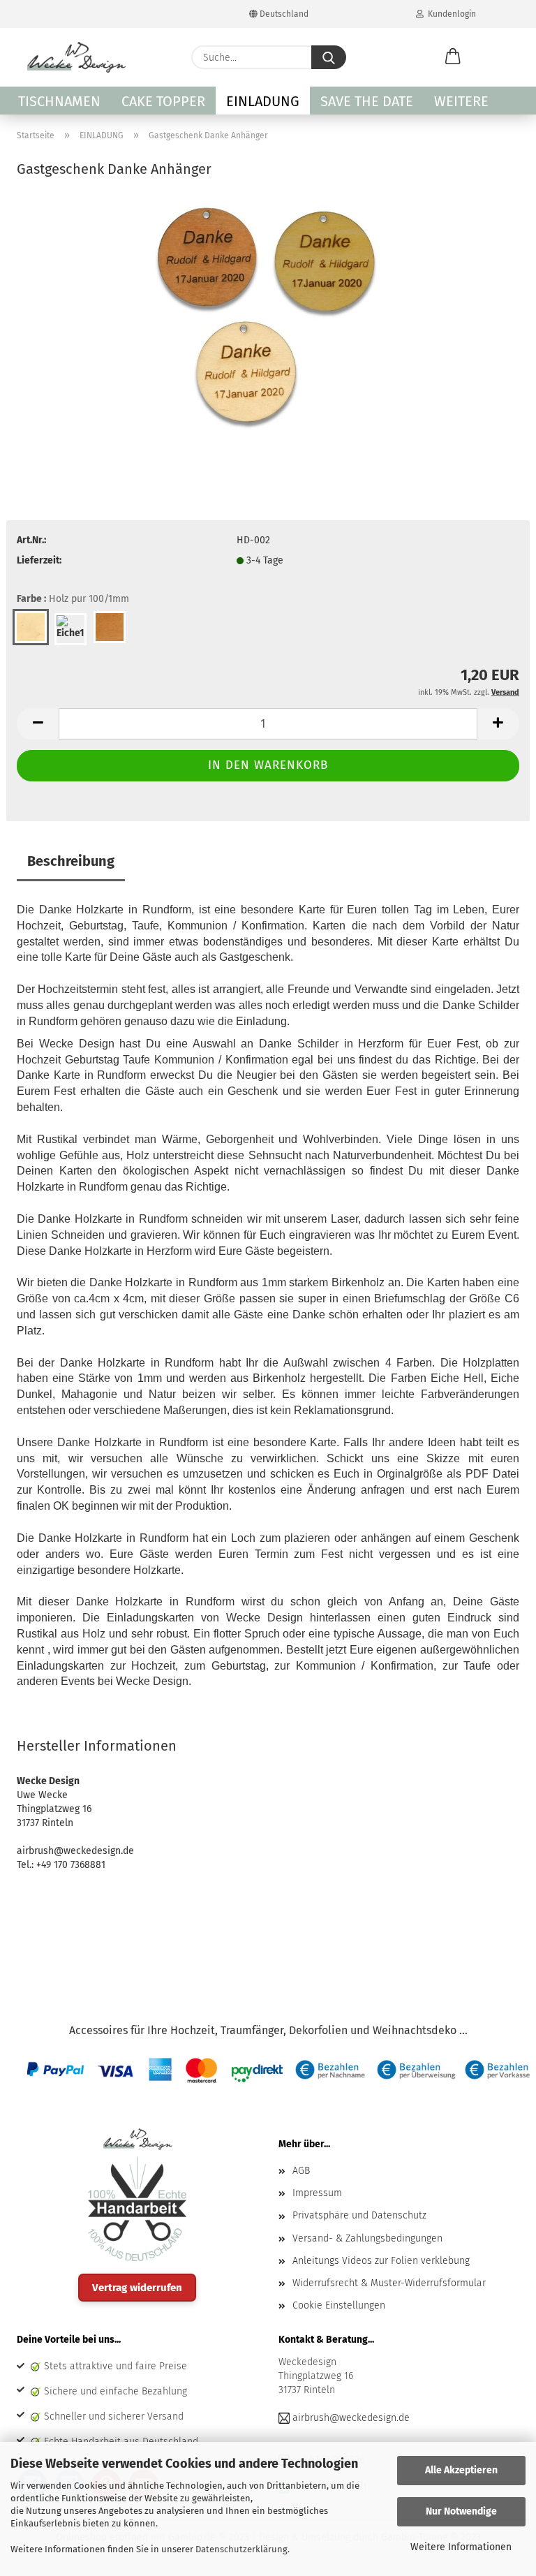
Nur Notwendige (461, 2511)
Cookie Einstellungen (339, 2305)
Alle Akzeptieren (461, 2470)
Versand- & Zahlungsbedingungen (367, 2238)
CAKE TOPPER (163, 101)
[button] (453, 57)
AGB (301, 2171)
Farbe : (73, 599)
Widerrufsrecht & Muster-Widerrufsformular (389, 2283)
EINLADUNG (263, 101)
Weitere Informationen (461, 2547)
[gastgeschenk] (268, 317)
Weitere (461, 101)
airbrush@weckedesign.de (351, 2418)
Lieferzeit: (39, 560)
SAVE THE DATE (367, 101)
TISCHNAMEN (59, 101)
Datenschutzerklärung (241, 2549)
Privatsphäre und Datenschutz (359, 2215)
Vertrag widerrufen (137, 2288)
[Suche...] (329, 57)
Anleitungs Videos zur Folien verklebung (381, 2261)
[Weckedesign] (76, 57)
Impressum (317, 2193)
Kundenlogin (450, 14)
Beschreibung (71, 861)
